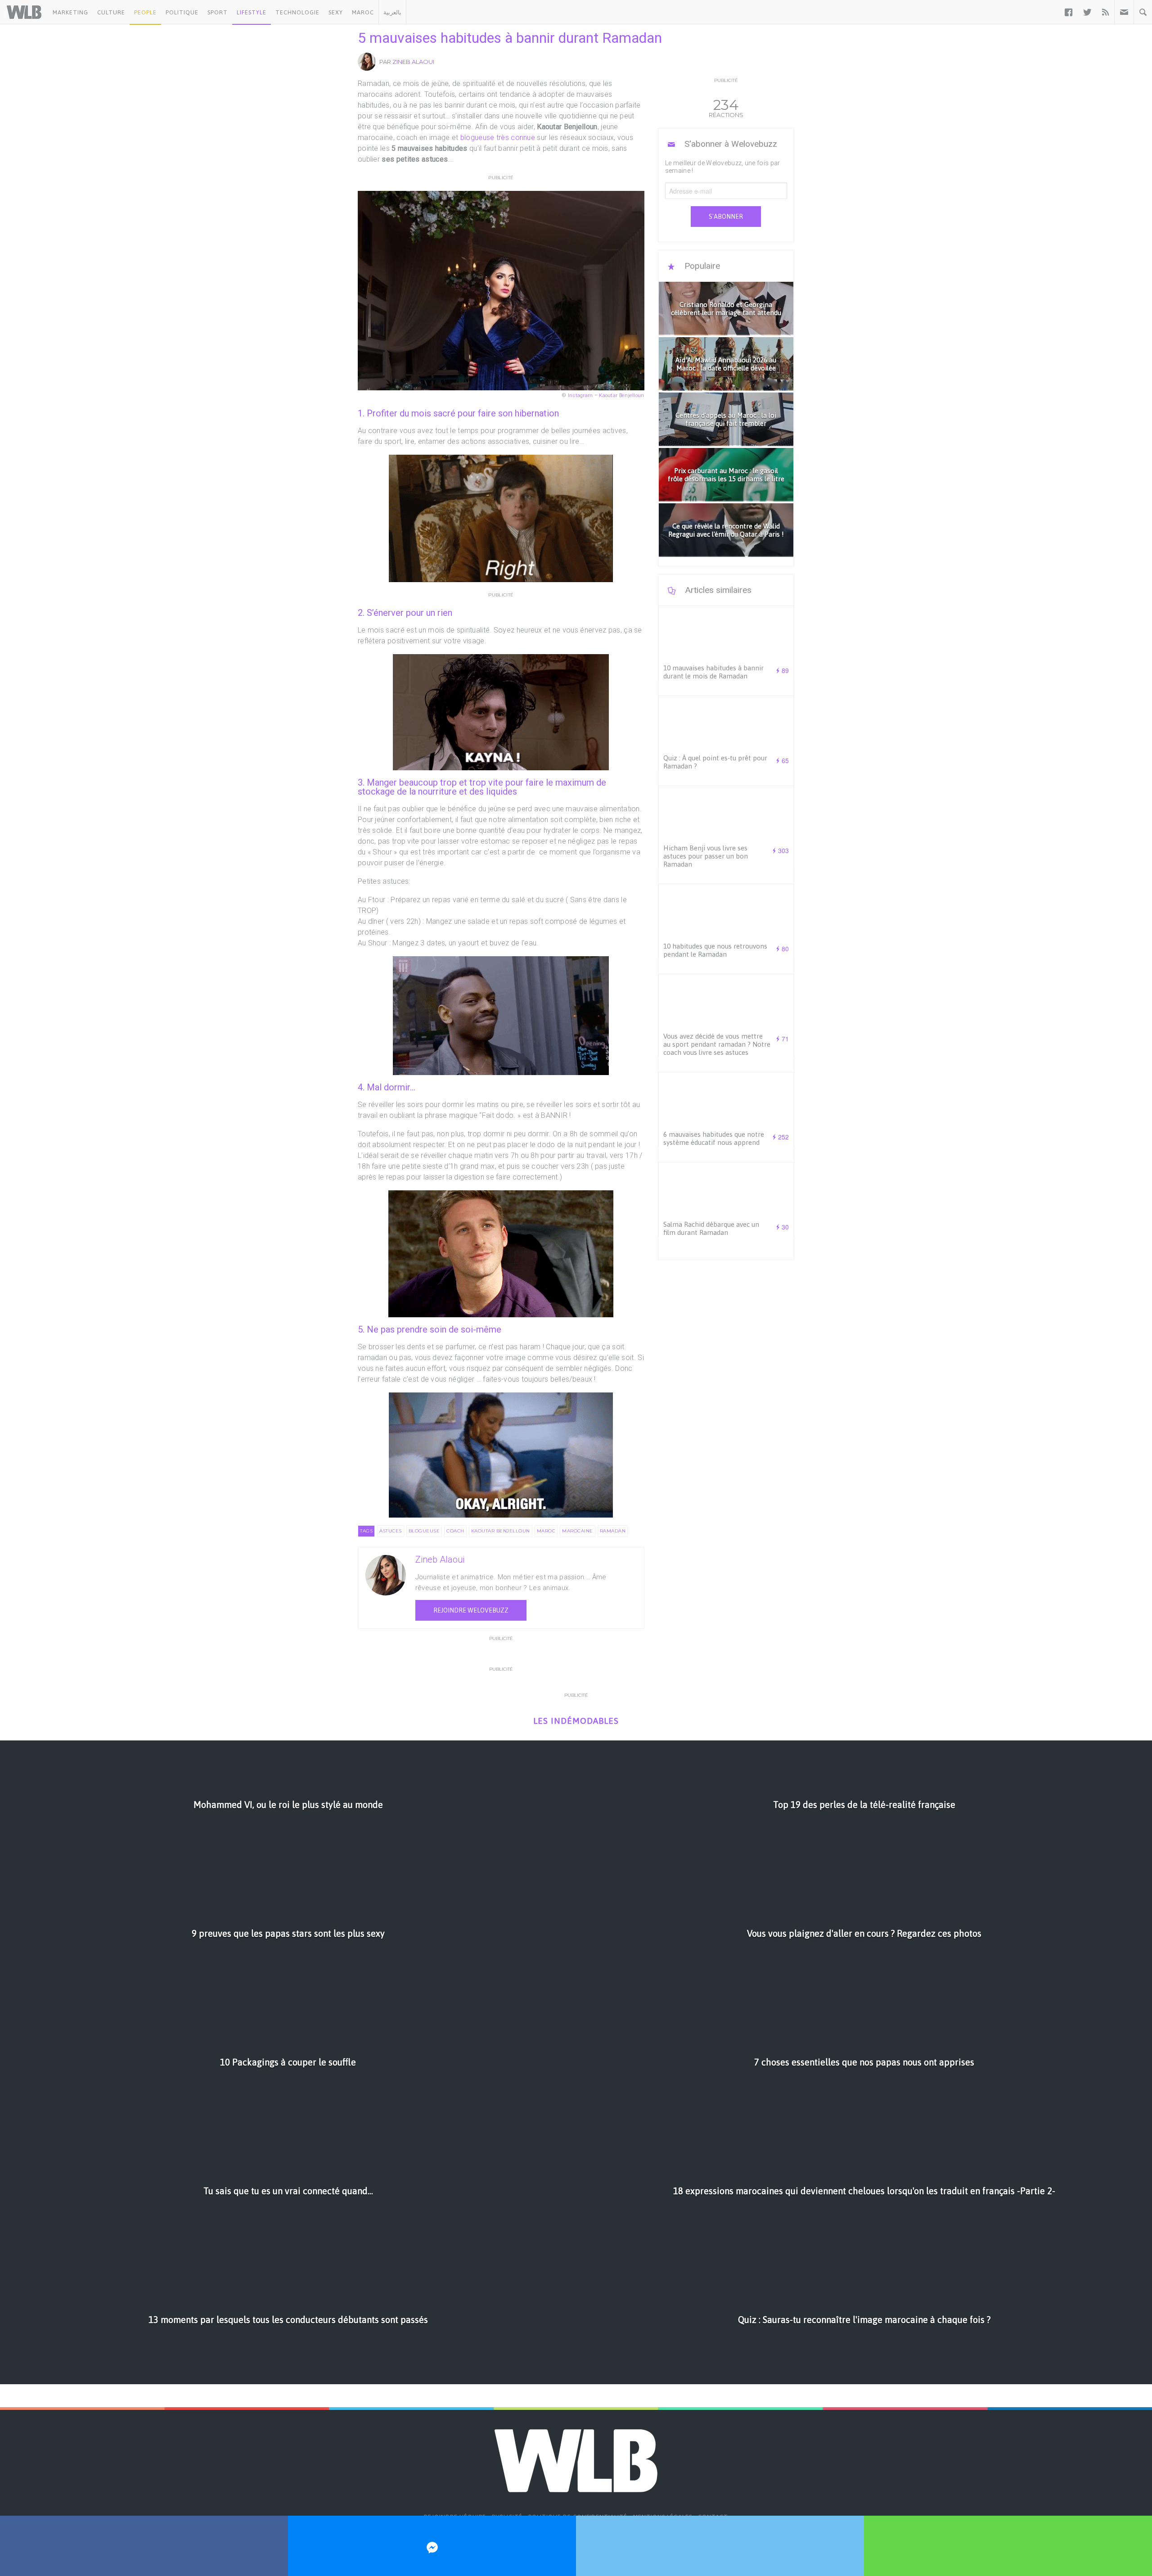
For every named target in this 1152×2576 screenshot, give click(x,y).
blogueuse (476, 138)
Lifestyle (252, 12)
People (145, 12)
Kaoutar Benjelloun (501, 1531)
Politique (182, 12)
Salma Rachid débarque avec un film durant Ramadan (711, 1228)
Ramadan (613, 1531)
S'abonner (726, 217)
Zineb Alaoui (413, 62)
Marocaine (578, 1531)
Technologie (297, 12)
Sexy (336, 12)
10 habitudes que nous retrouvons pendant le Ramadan (715, 950)
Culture (111, 12)
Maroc (363, 12)
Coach (455, 1531)
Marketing (70, 12)
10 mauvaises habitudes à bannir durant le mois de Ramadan (713, 672)
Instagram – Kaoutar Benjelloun (606, 395)
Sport (218, 12)
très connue (516, 138)
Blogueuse (424, 1531)
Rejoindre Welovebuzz (471, 1610)
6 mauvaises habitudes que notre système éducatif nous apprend (714, 1138)
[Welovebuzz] (24, 12)
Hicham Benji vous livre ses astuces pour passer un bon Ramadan (706, 856)
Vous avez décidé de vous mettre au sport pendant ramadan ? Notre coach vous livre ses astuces (717, 1044)
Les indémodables (576, 1721)
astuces (391, 1531)
